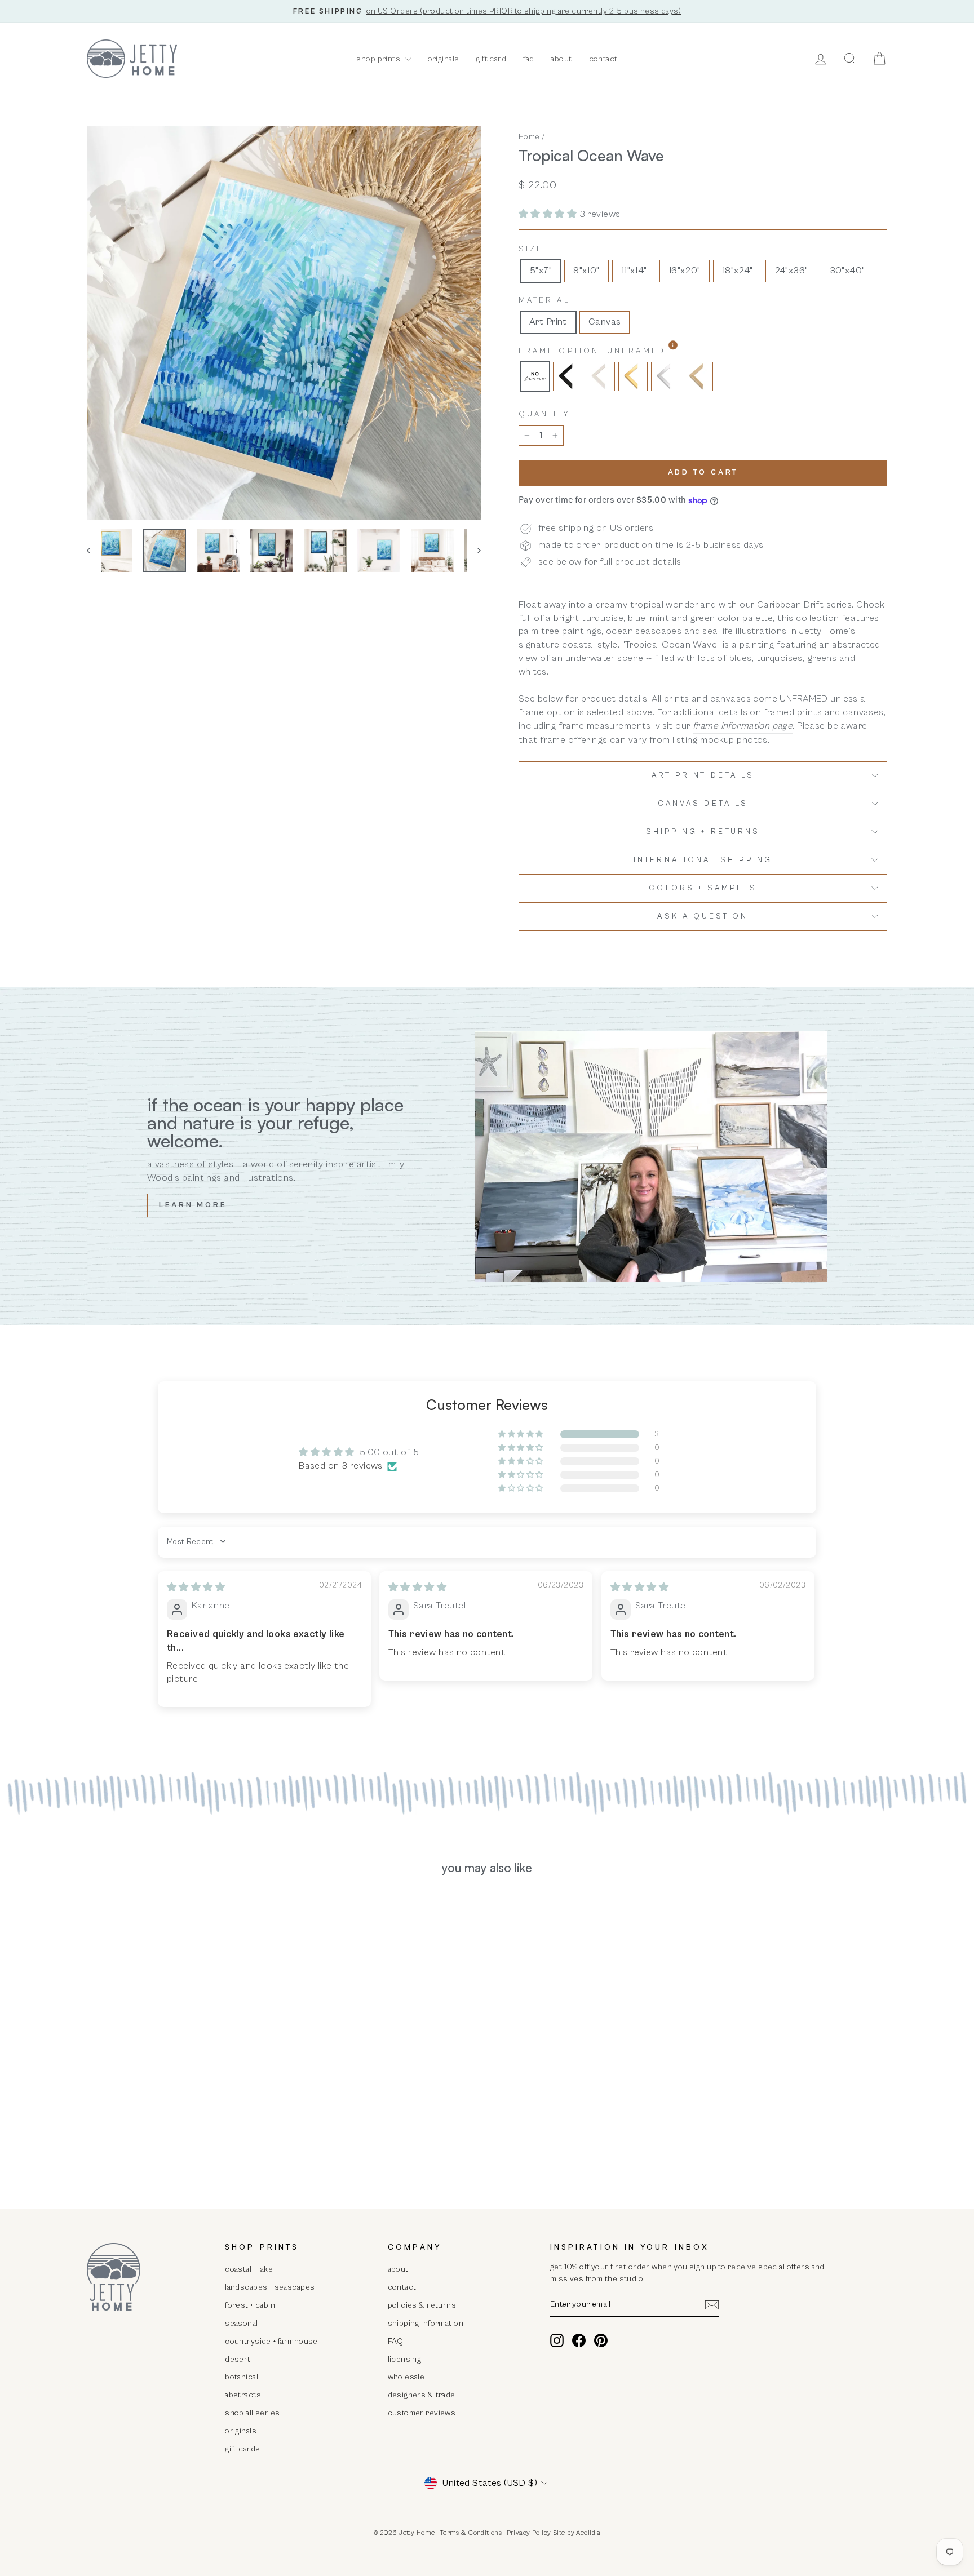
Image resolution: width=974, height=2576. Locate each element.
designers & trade (422, 2395)
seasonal (241, 2323)
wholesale (406, 2377)
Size (531, 249)
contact (603, 59)
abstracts (243, 2395)
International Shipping (703, 860)
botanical (242, 2377)
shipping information (426, 2323)
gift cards (242, 2449)
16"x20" (685, 271)
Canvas (605, 322)
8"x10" (586, 271)
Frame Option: (621, 351)
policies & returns (422, 2305)
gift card (491, 59)
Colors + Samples (703, 888)
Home (529, 137)
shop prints (379, 59)
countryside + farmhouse (271, 2341)
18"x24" (738, 271)
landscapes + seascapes (270, 2287)
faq (528, 59)
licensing (405, 2359)
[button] (549, 214)
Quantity (544, 414)
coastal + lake (249, 2269)
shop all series (252, 2413)
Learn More (193, 1205)
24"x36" (791, 271)
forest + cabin (250, 2305)
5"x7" (541, 271)
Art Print (548, 322)
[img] (196, 1588)
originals (444, 59)
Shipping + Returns (703, 832)
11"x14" (634, 271)
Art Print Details (703, 775)
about (561, 59)
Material (544, 300)
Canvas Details (703, 804)
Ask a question (703, 916)
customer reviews (422, 2413)
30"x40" (847, 271)
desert (238, 2359)
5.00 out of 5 (389, 1452)
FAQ (396, 2341)
